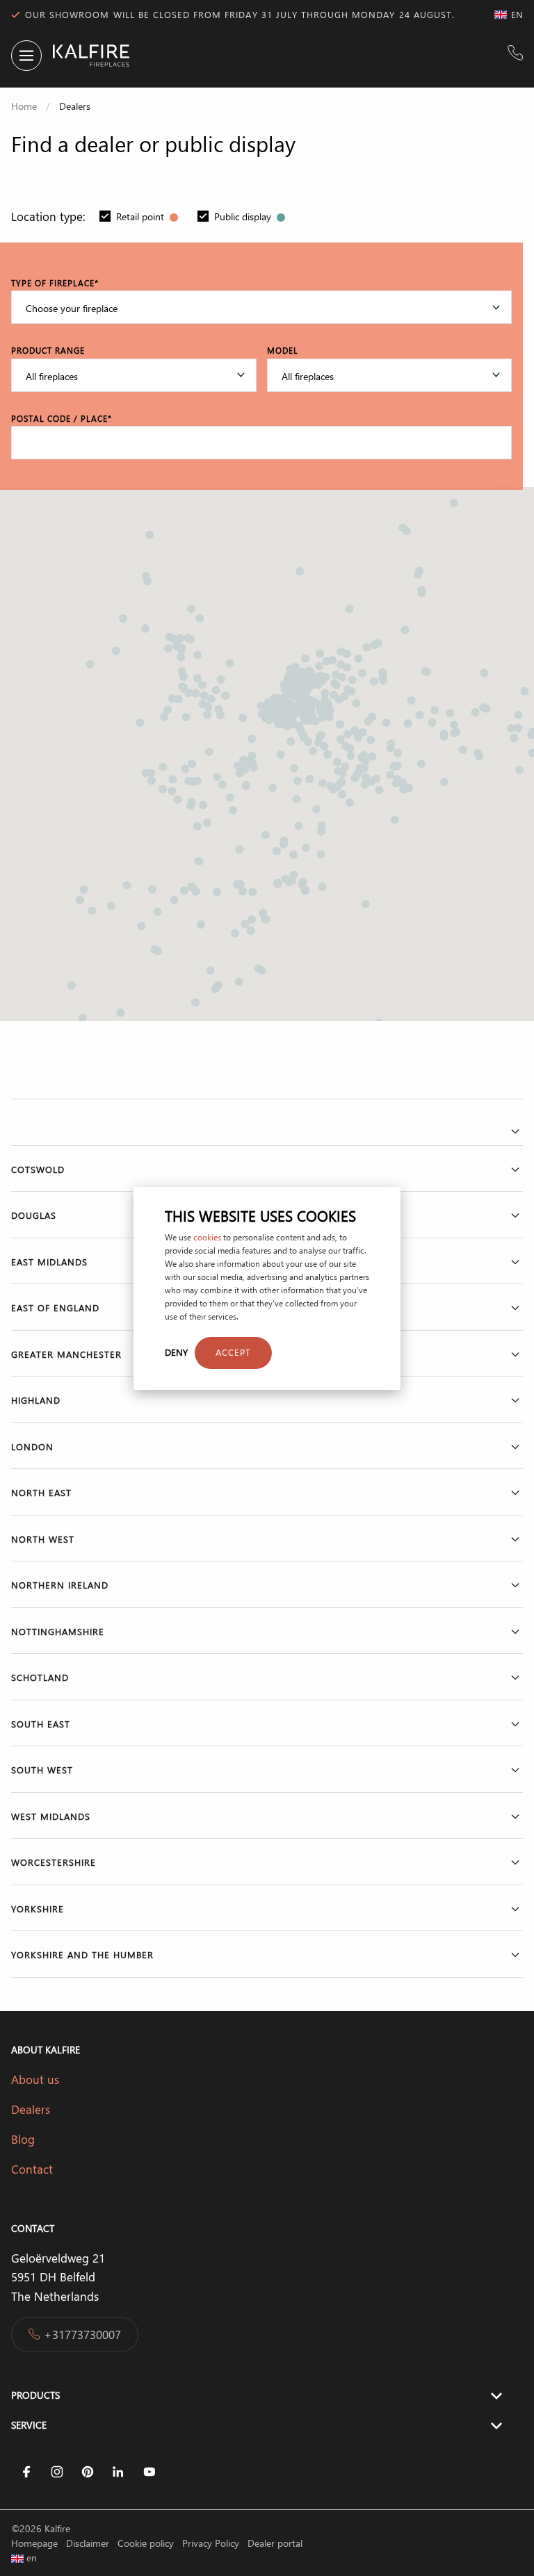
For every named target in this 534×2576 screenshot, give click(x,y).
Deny (176, 1352)
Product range (48, 350)
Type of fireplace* (55, 283)
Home (24, 106)
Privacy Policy (212, 2543)
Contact (32, 2169)
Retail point (141, 216)
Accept (233, 1352)
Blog (25, 2139)
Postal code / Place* (62, 418)
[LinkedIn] (118, 2472)
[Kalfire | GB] (86, 56)
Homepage (36, 2543)
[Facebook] (26, 2472)
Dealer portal (275, 2543)
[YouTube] (149, 2472)
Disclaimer (89, 2543)
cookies (207, 1237)
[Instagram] (57, 2472)
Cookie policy (147, 2543)
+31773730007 (82, 2334)
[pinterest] (88, 2472)
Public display (244, 216)
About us (35, 2079)
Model (283, 350)
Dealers (31, 2109)
